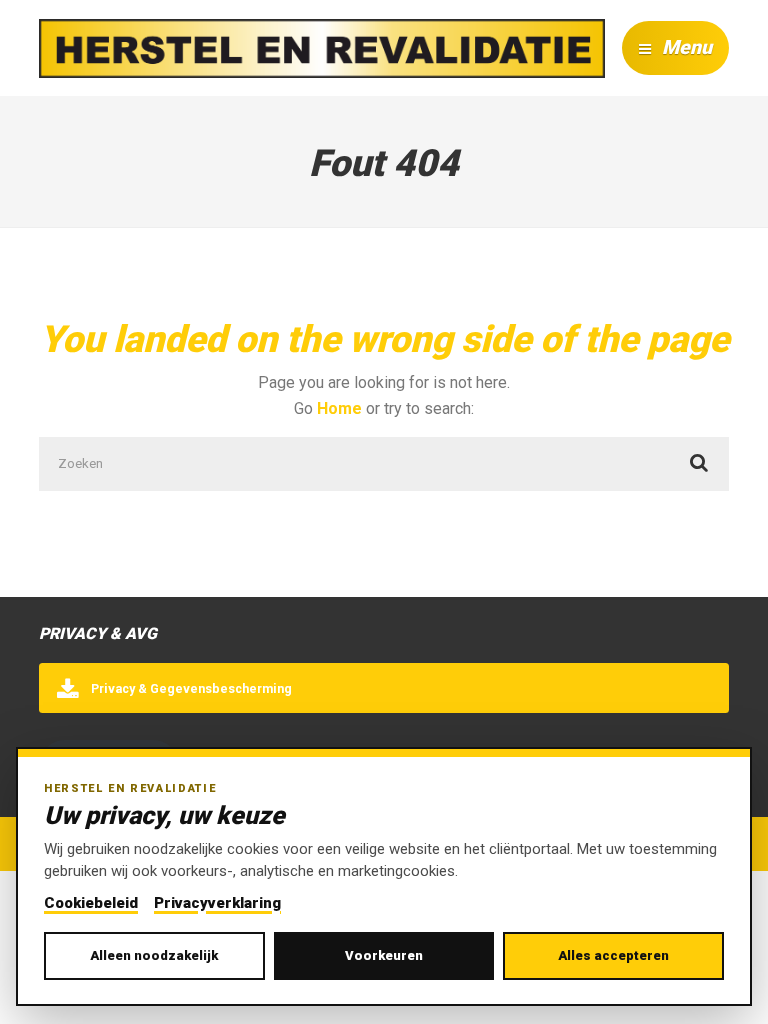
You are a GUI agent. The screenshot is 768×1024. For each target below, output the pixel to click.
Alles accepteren (613, 955)
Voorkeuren (384, 955)
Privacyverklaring (217, 903)
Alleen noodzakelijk (154, 955)
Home (339, 408)
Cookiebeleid (91, 903)
